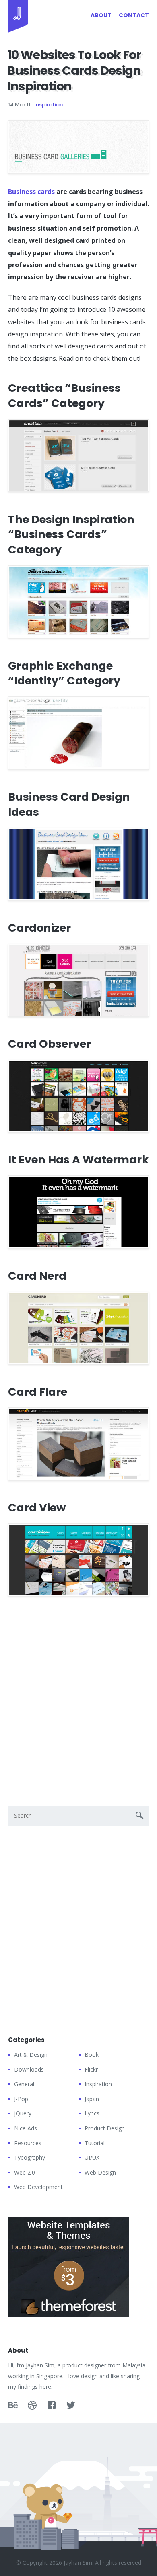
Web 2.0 (25, 2172)
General (24, 2084)
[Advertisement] (78, 1687)
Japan (92, 2099)
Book (92, 2055)
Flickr (91, 2069)
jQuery (23, 2113)
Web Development (38, 2187)
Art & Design (31, 2055)
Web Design (100, 2172)
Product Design (105, 2128)
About (101, 15)
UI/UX (92, 2157)
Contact (134, 15)
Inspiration (49, 105)
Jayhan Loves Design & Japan (18, 16)
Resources (28, 2143)
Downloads (29, 2069)
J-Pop (21, 2099)
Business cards (31, 192)
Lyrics (92, 2113)
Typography (30, 2157)
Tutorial (95, 2143)
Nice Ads (26, 2128)
